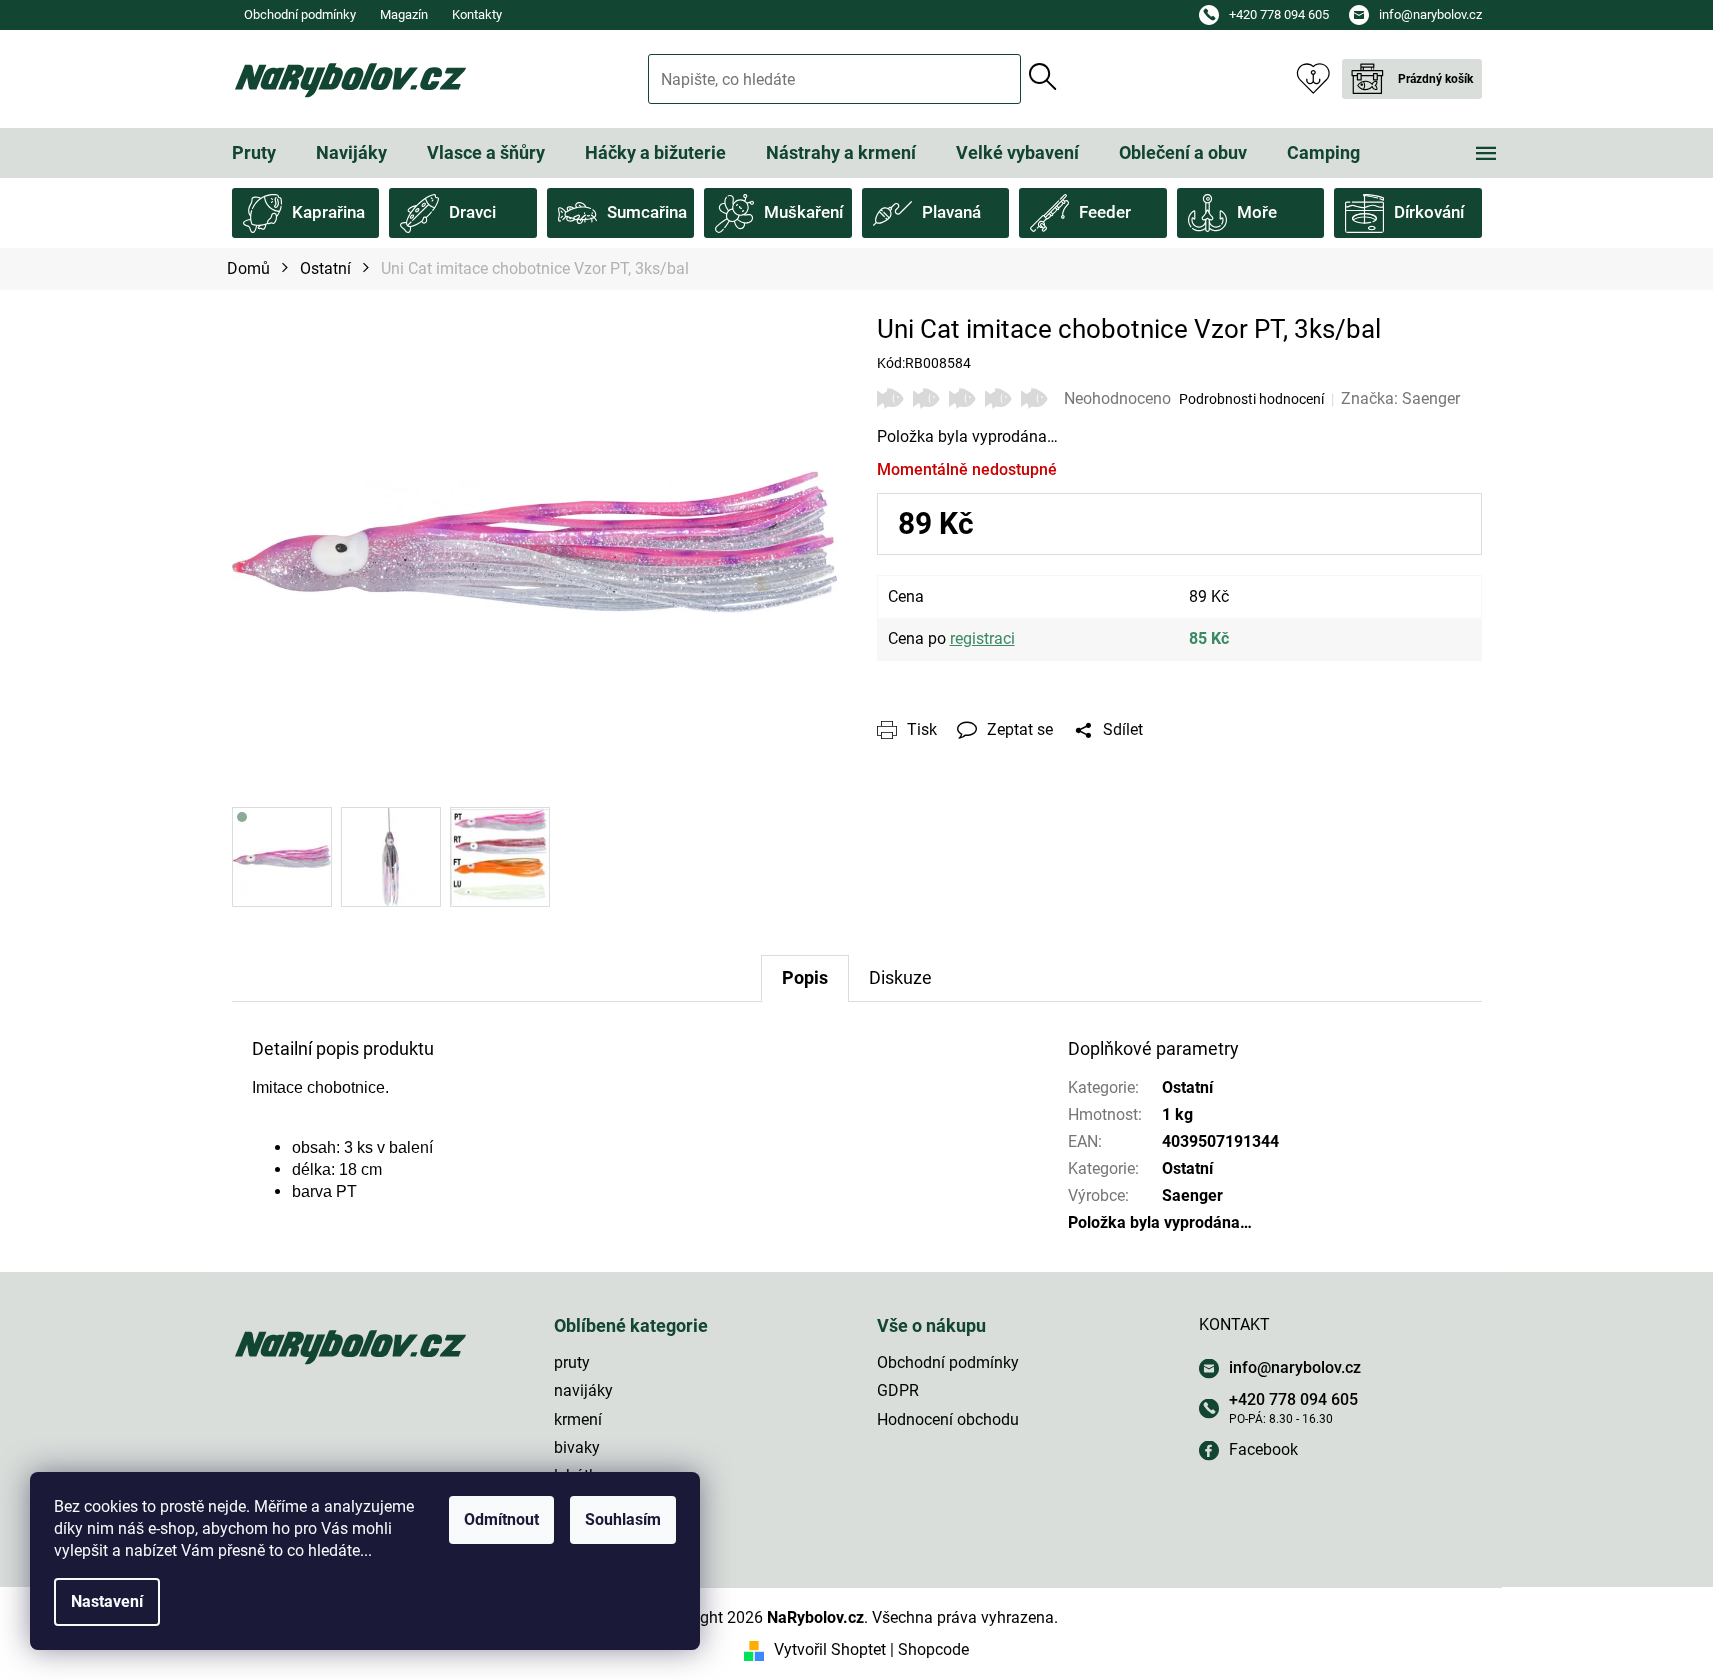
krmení (578, 1419)
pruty (572, 1362)
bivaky (577, 1447)
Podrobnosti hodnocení (1251, 399)
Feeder (1105, 212)
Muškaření (803, 212)
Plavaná (951, 212)
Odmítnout (501, 1519)
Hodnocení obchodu (948, 1419)
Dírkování (1429, 212)
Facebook (1263, 1449)
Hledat (1043, 77)
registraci (982, 638)
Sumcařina (647, 212)
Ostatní (1187, 1087)
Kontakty (477, 14)
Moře (1257, 212)
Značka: (1400, 398)
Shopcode (933, 1649)
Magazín (404, 14)
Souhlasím (623, 1519)
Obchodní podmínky (300, 14)
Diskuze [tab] (900, 977)
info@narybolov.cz (1295, 1367)
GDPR (898, 1390)
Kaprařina (328, 212)
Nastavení (107, 1601)
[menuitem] (254, 153)
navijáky (583, 1390)
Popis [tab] (805, 977)
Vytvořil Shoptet (830, 1649)
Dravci (472, 212)
